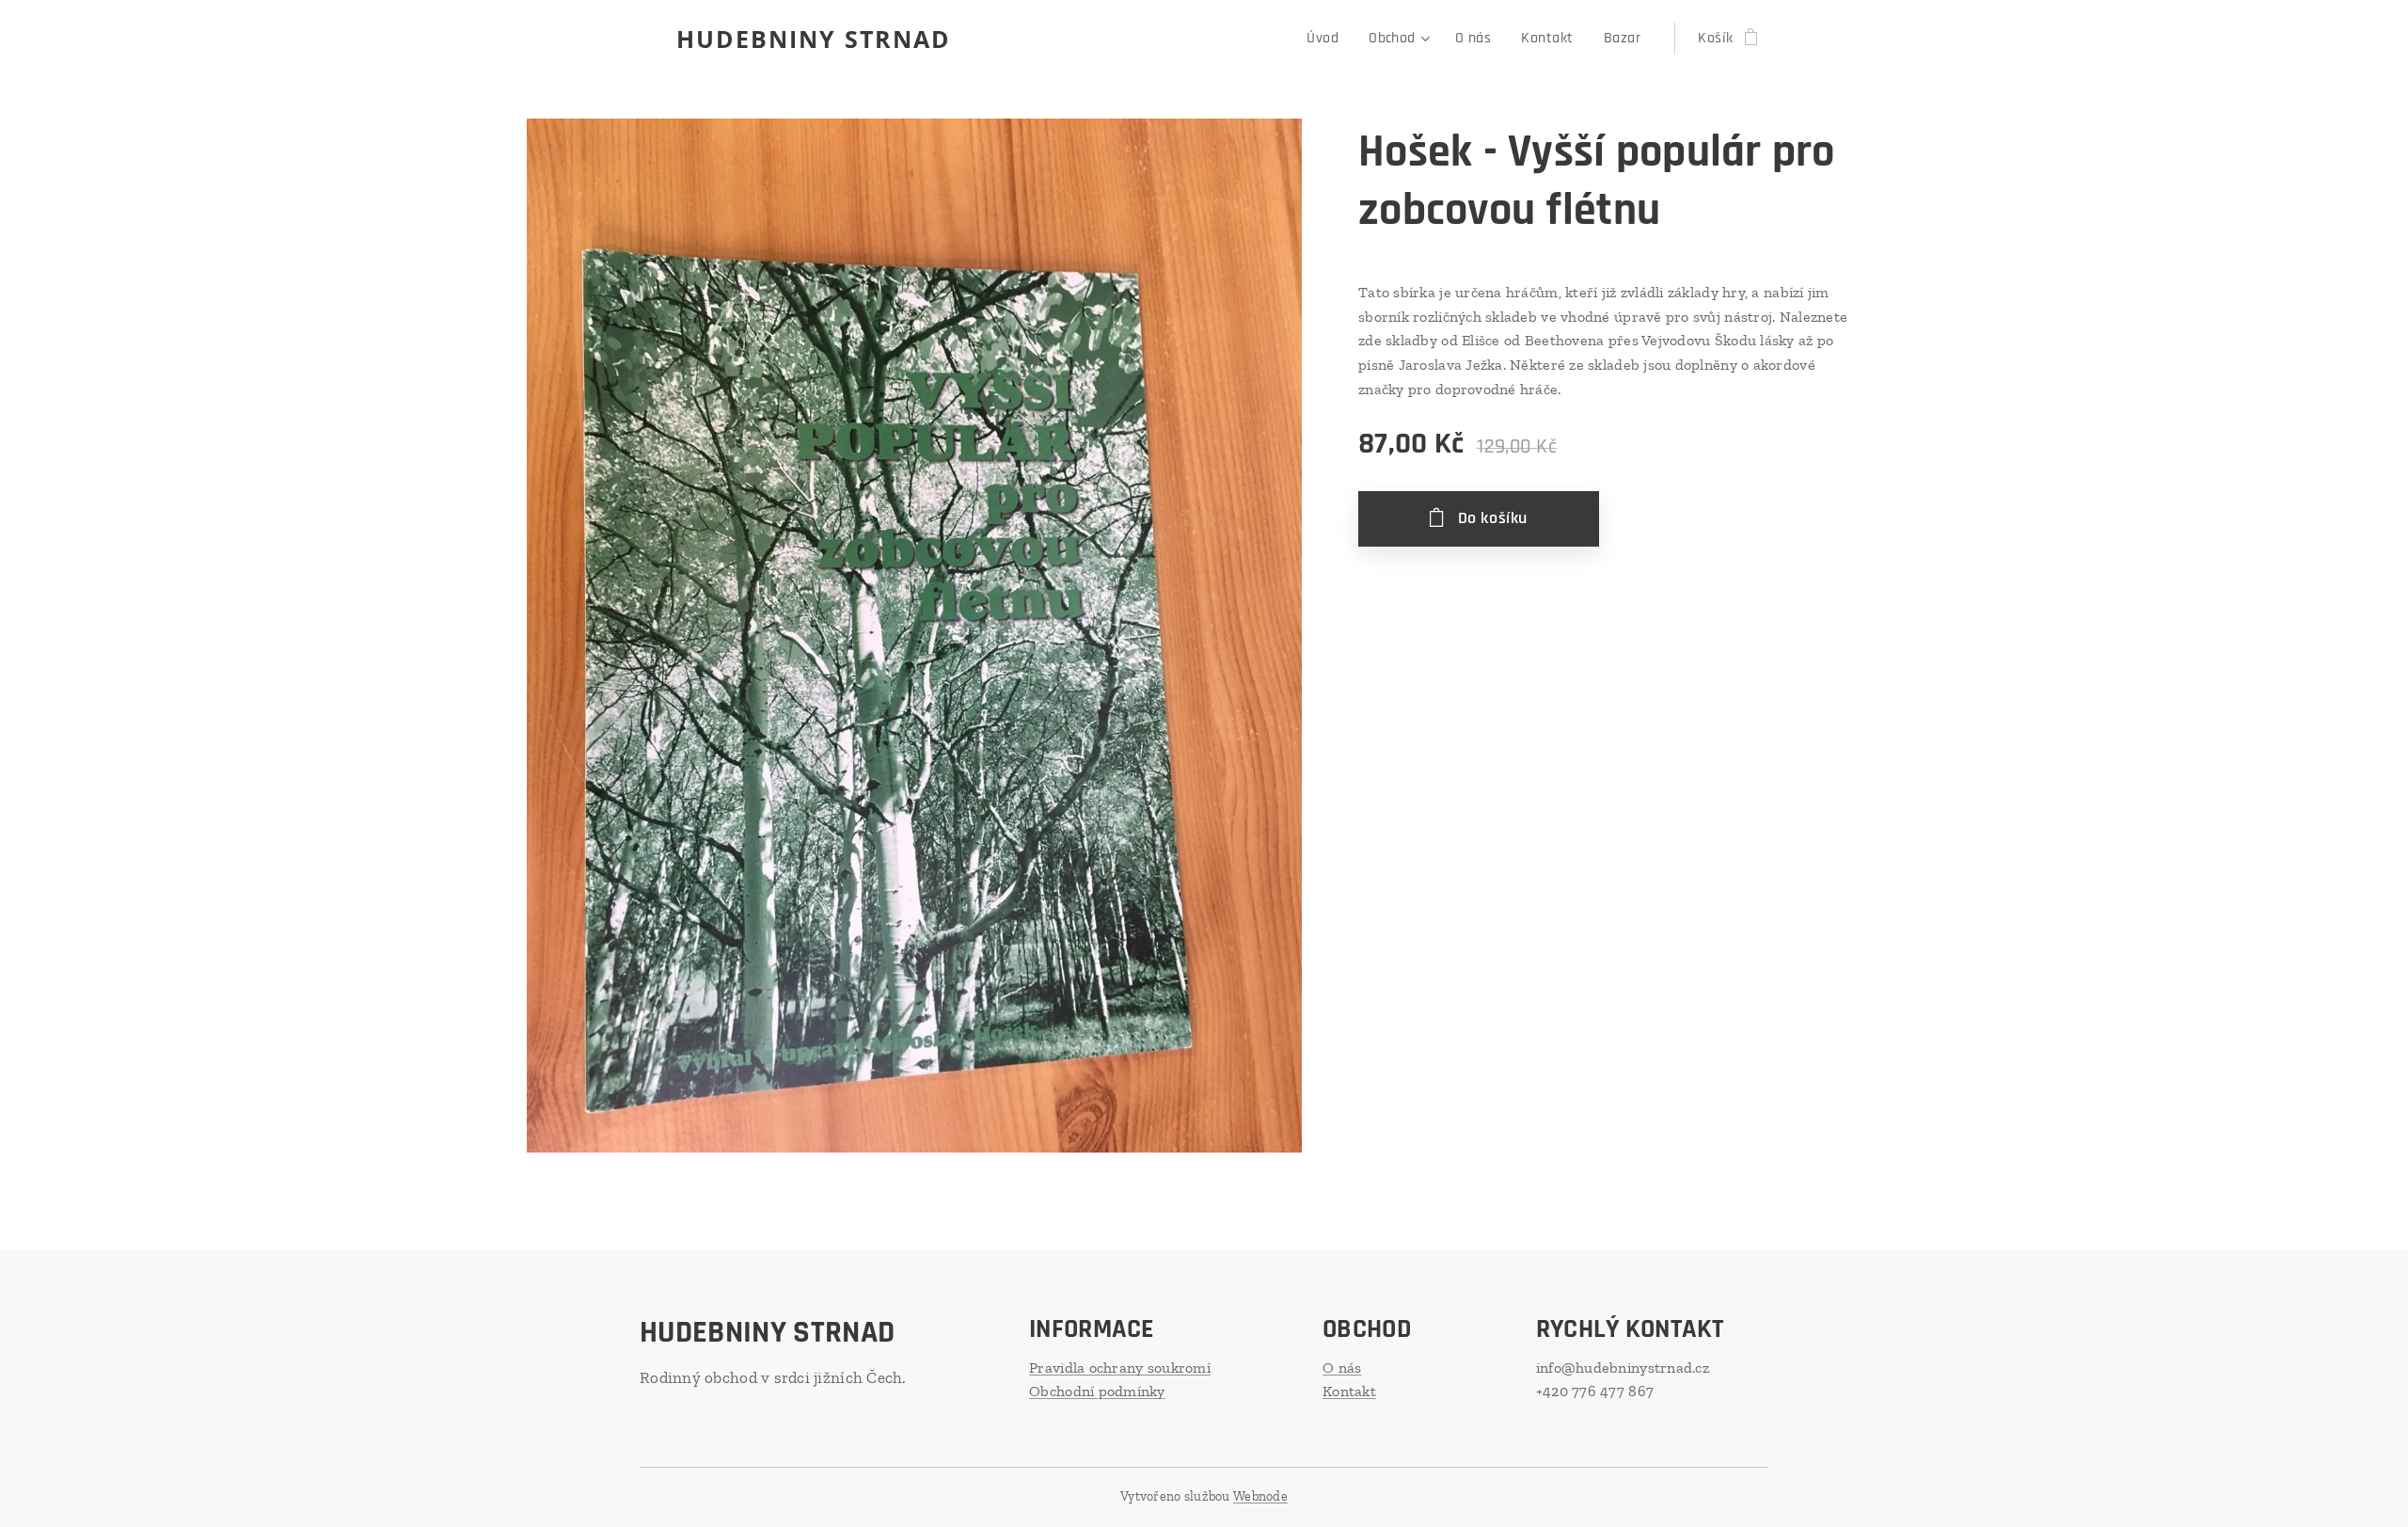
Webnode (1260, 1496)
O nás (1342, 1368)
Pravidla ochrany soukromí (1120, 1368)
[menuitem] (1328, 39)
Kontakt (1349, 1391)
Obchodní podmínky (1097, 1391)
